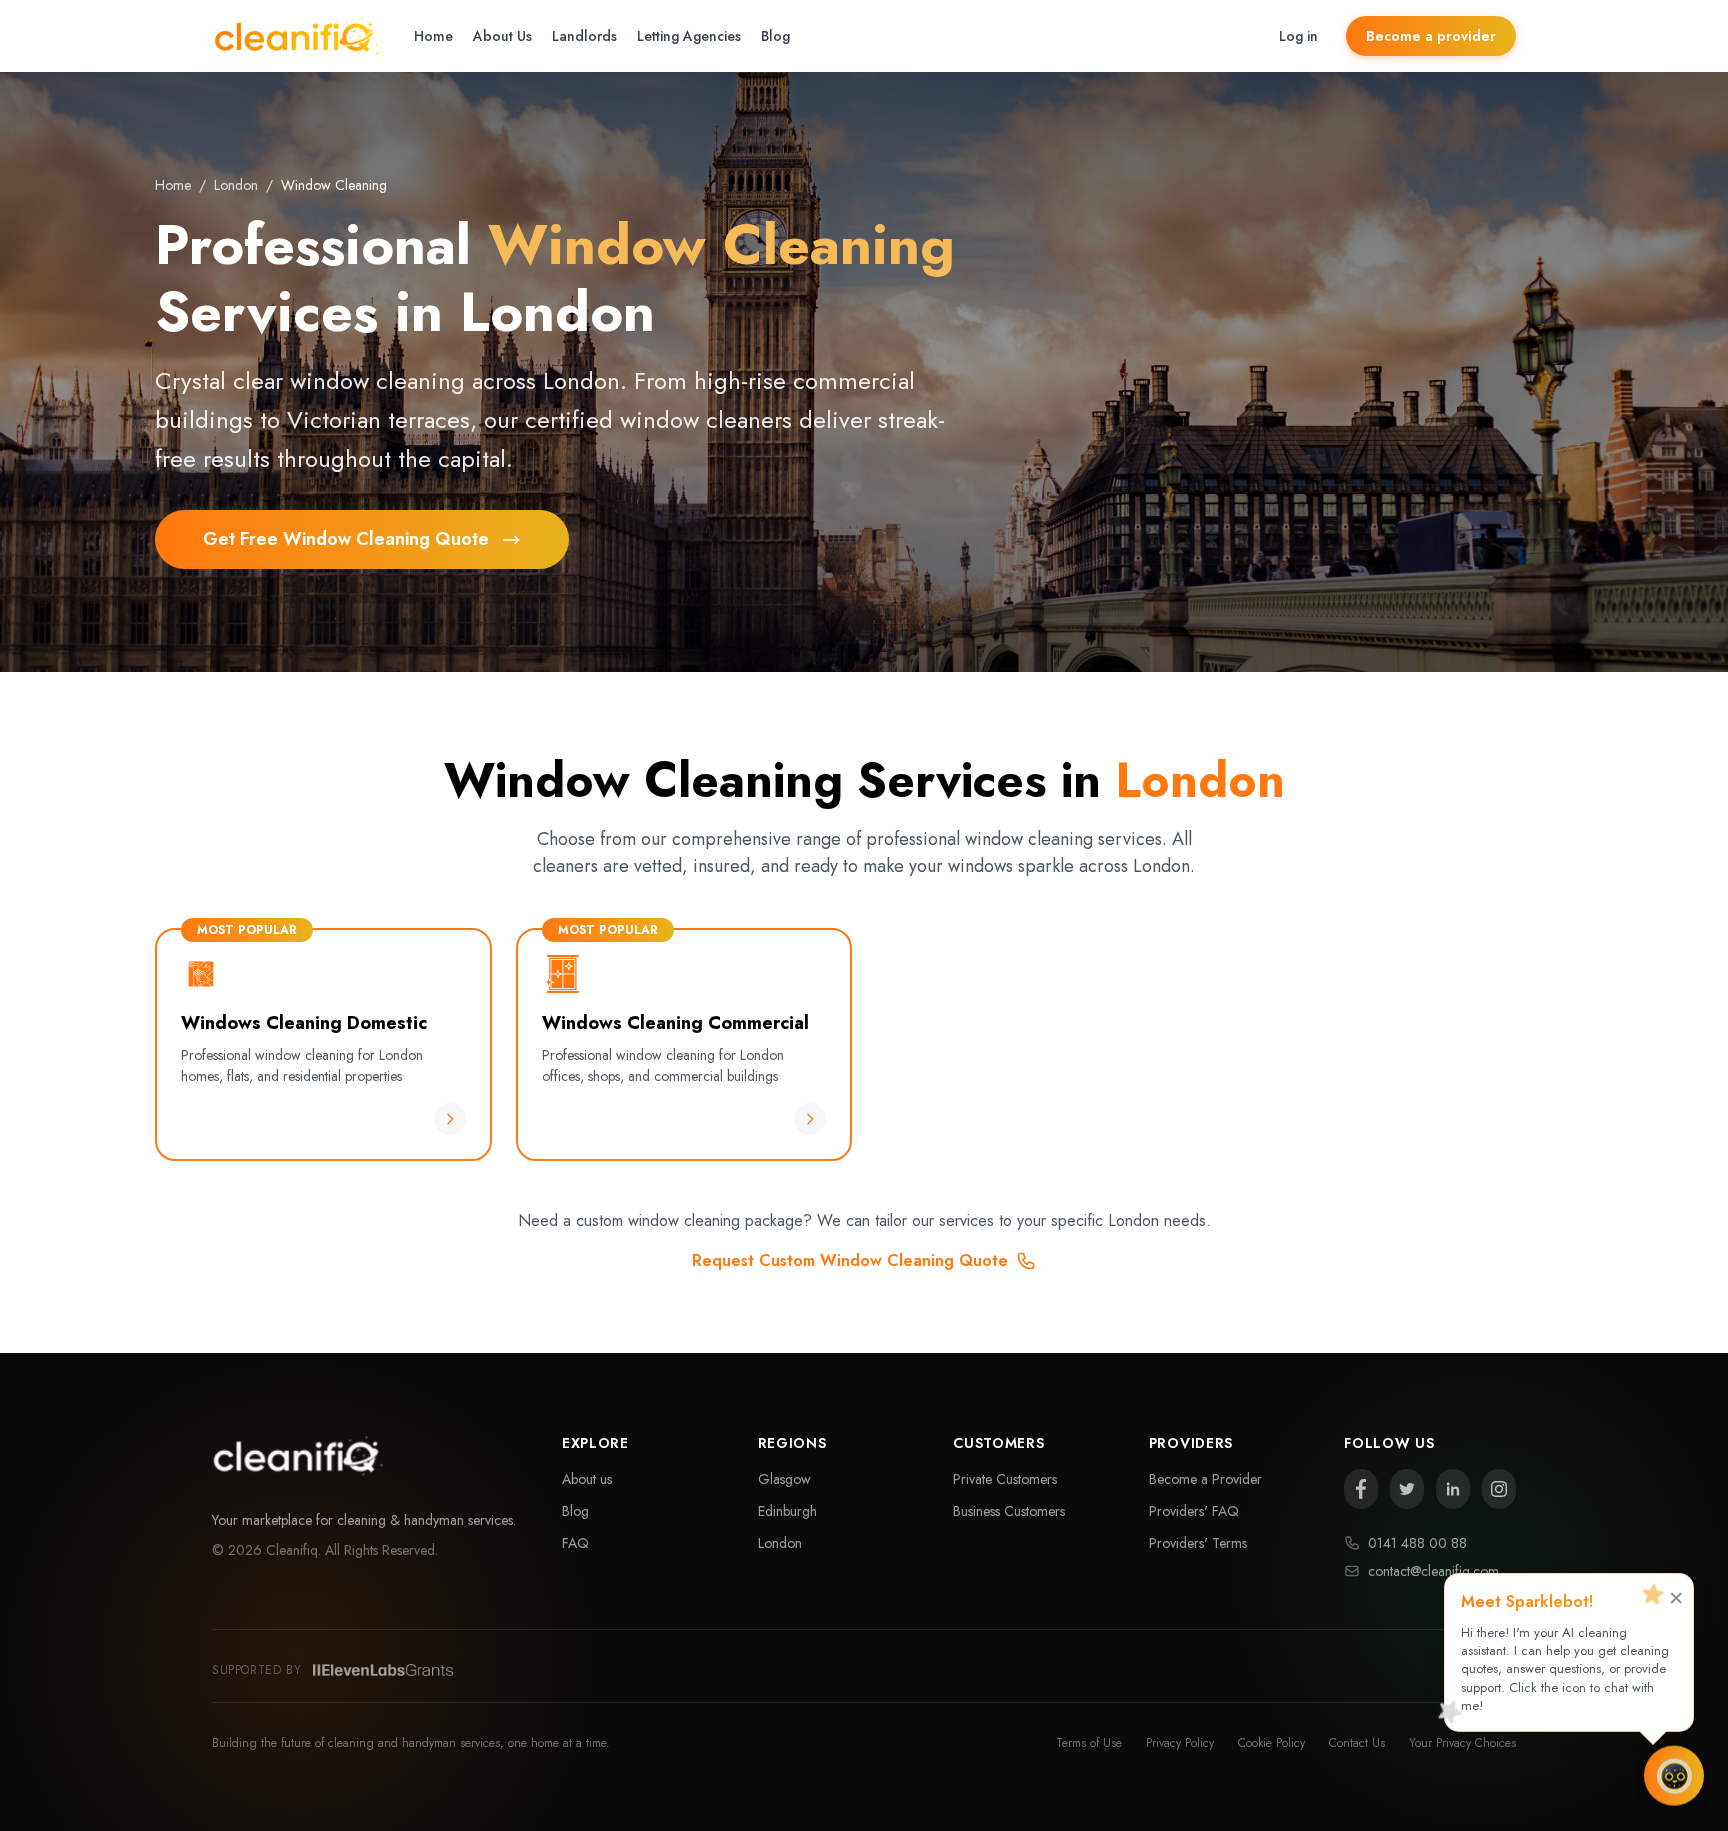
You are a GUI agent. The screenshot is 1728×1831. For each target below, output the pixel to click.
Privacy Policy (1180, 1743)
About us (587, 1479)
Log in (1298, 36)
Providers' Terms (1198, 1543)
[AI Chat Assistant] (1674, 1772)
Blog (775, 36)
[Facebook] (1361, 1489)
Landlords (584, 36)
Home (433, 36)
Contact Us (1357, 1743)
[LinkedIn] (1453, 1489)
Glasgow (784, 1479)
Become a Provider (1205, 1479)
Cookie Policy (1271, 1743)
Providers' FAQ (1194, 1511)
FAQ (575, 1543)
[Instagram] (1499, 1489)
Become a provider (1431, 36)
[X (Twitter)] (1407, 1489)
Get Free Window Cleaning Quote (346, 539)
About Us (502, 36)
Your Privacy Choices (1462, 1743)
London (236, 185)
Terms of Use (1089, 1743)
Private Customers (1005, 1479)
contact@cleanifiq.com (1433, 1571)
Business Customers (1009, 1511)
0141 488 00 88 (1417, 1543)
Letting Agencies (689, 36)
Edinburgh (787, 1511)
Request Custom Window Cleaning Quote (850, 1260)
